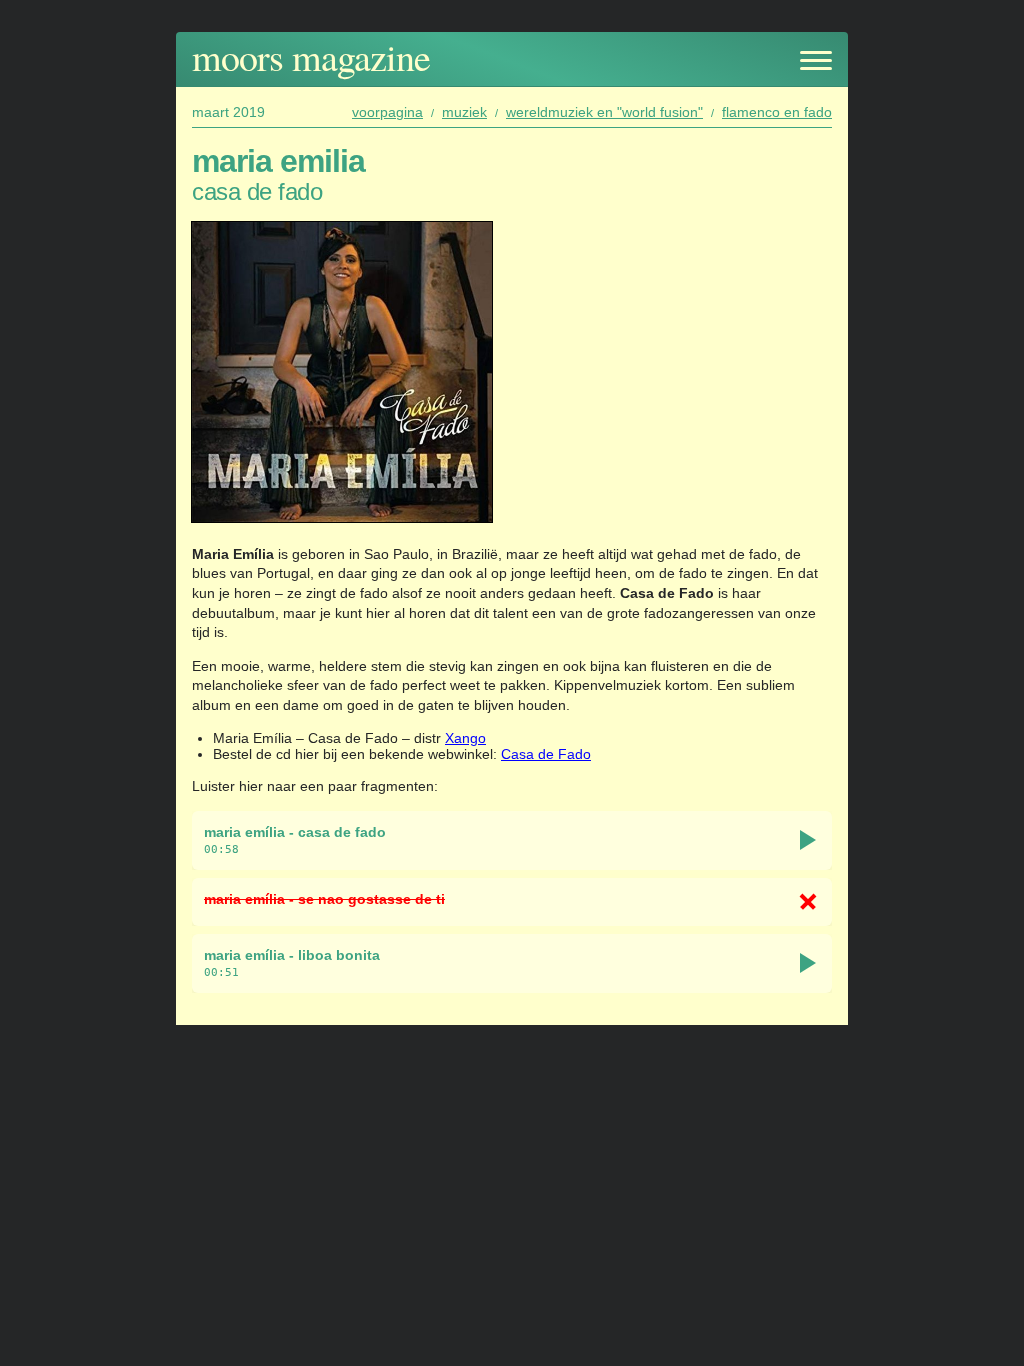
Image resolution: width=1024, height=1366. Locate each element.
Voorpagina (387, 112)
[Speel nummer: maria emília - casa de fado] (808, 840)
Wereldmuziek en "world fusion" (604, 112)
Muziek (464, 112)
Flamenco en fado (777, 112)
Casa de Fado (546, 754)
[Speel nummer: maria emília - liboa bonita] (808, 963)
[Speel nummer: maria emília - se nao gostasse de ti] (808, 902)
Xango (465, 738)
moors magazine (311, 56)
